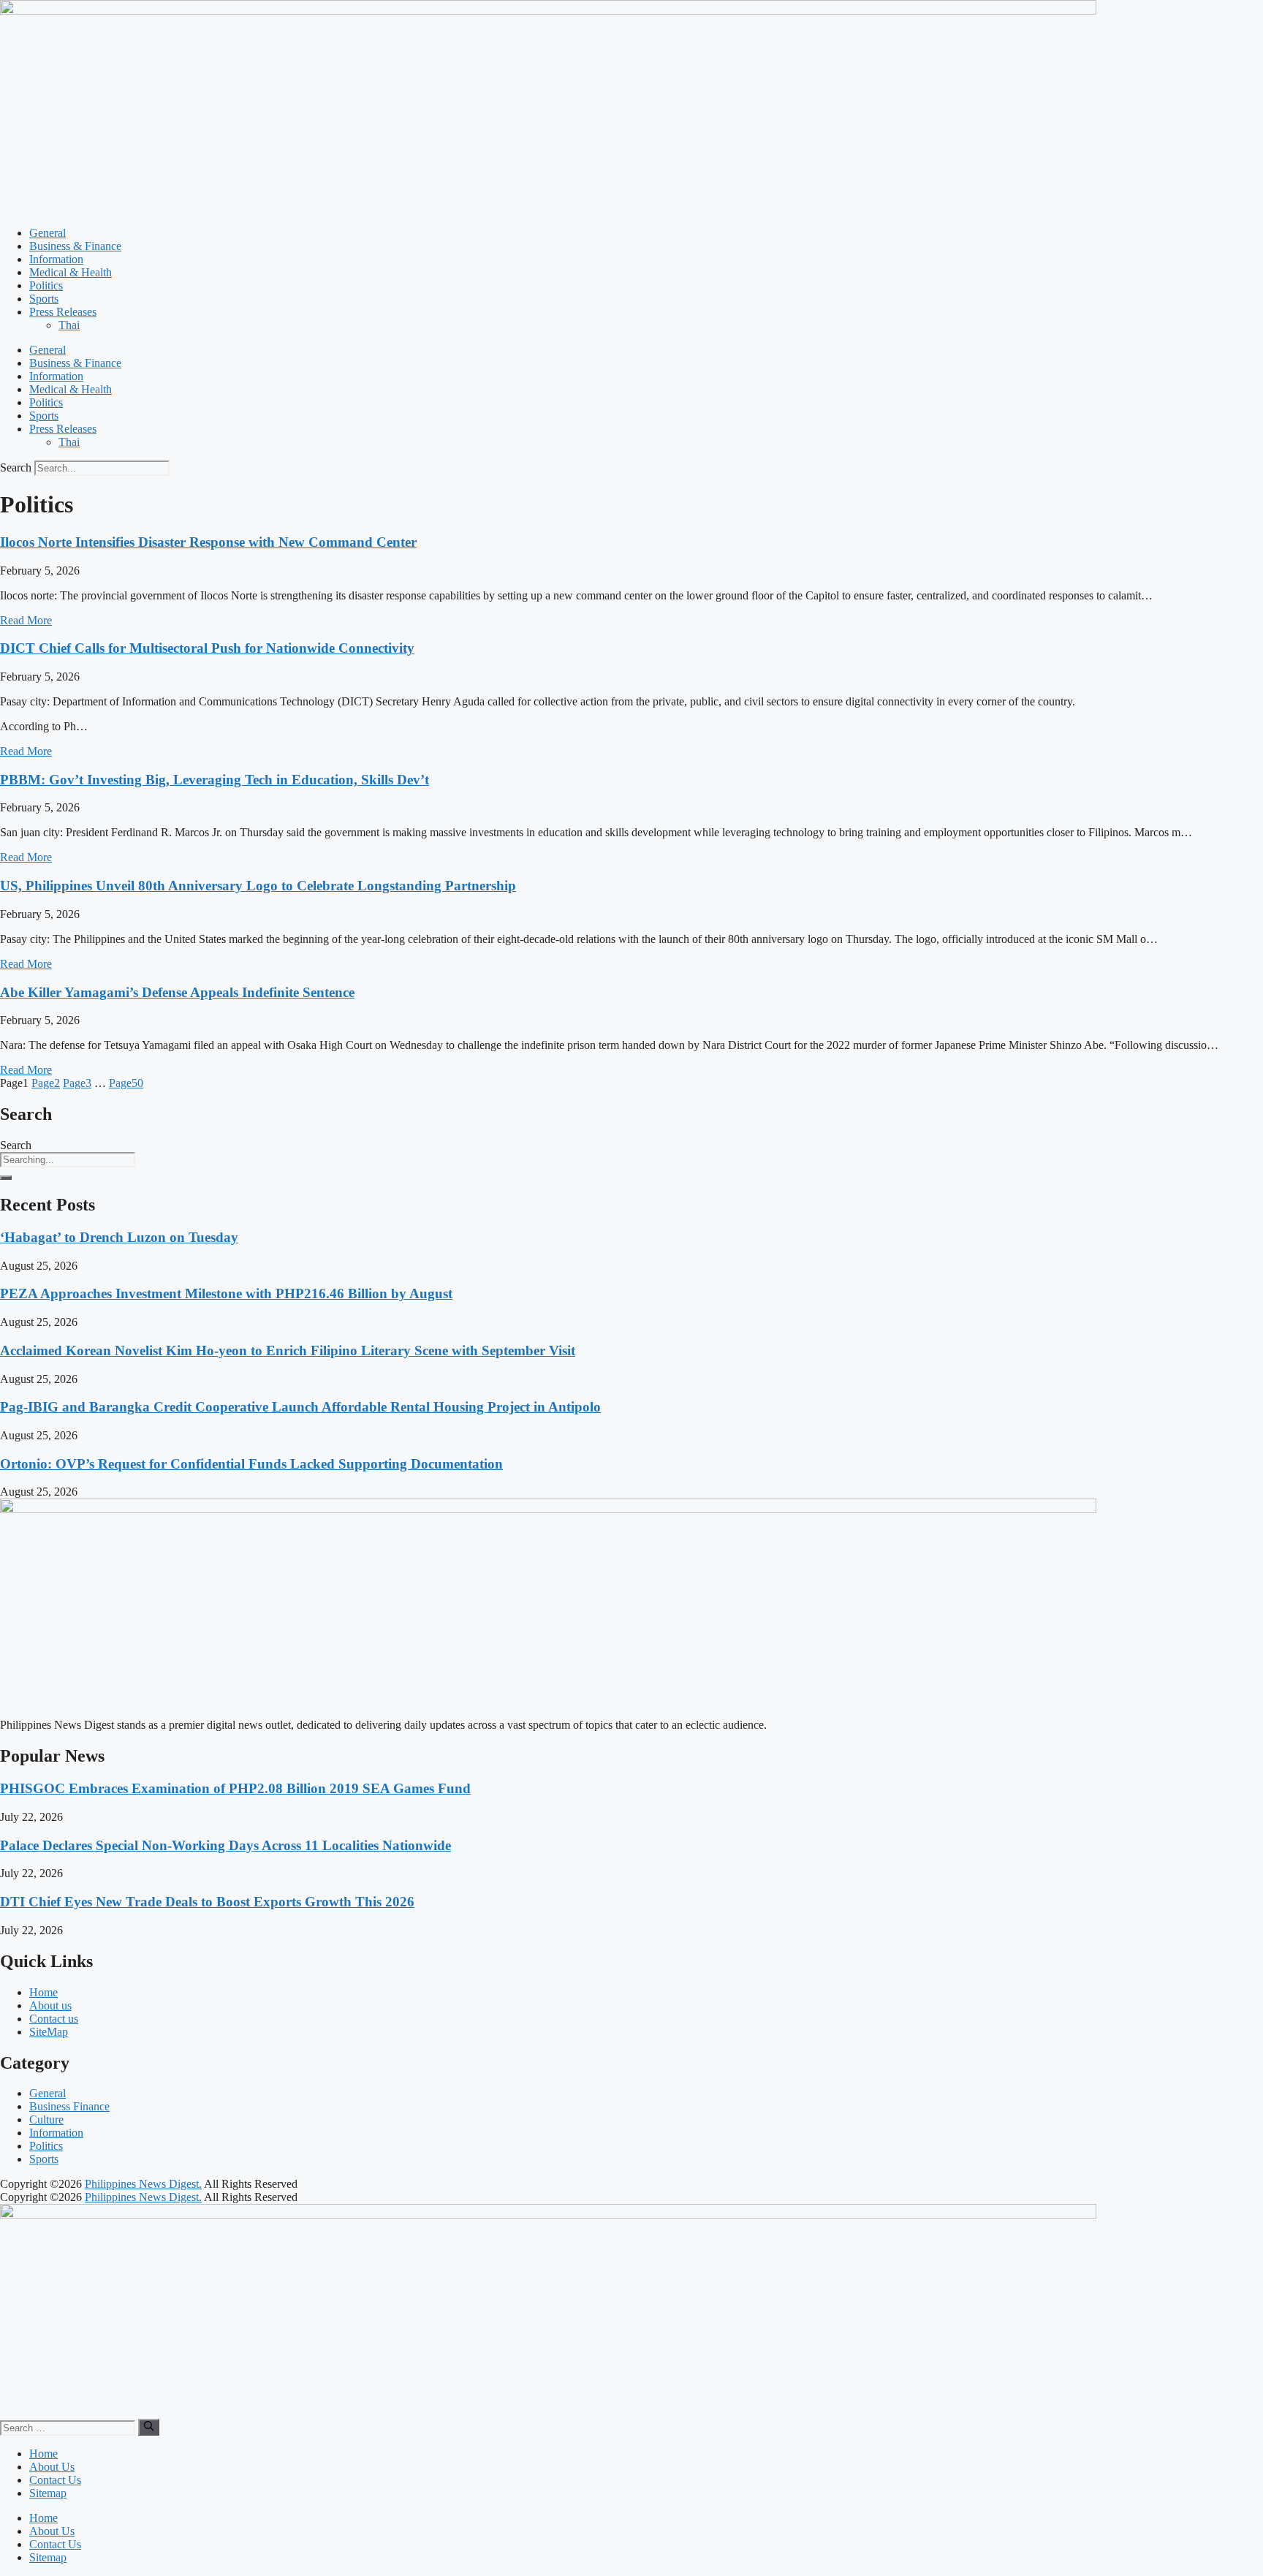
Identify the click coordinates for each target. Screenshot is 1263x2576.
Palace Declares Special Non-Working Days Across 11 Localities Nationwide (225, 1845)
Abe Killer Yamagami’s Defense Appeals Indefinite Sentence (177, 992)
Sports (44, 299)
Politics (46, 285)
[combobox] (68, 1160)
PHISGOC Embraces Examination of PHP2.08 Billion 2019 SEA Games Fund (235, 1788)
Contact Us (55, 2480)
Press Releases (63, 312)
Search (16, 467)
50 (126, 1083)
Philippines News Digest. (143, 2184)
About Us (52, 2467)
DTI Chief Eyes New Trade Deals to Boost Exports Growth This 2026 (207, 1902)
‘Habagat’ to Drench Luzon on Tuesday (119, 1237)
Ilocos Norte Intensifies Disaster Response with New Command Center (208, 542)
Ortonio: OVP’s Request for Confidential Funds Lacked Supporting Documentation (251, 1464)
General (48, 233)
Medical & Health (71, 272)
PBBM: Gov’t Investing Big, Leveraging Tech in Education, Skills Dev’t (215, 780)
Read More (26, 620)
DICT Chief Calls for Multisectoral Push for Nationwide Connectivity (207, 648)
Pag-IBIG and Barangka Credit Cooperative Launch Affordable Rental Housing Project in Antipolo (300, 1407)
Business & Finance (75, 246)
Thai (69, 325)
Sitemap (48, 2493)
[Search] (6, 1178)
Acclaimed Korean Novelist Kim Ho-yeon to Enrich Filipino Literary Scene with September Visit (288, 1350)
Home (43, 2454)
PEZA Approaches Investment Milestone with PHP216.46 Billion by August (226, 1293)
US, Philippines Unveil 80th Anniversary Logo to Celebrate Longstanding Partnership (258, 886)
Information (56, 259)
